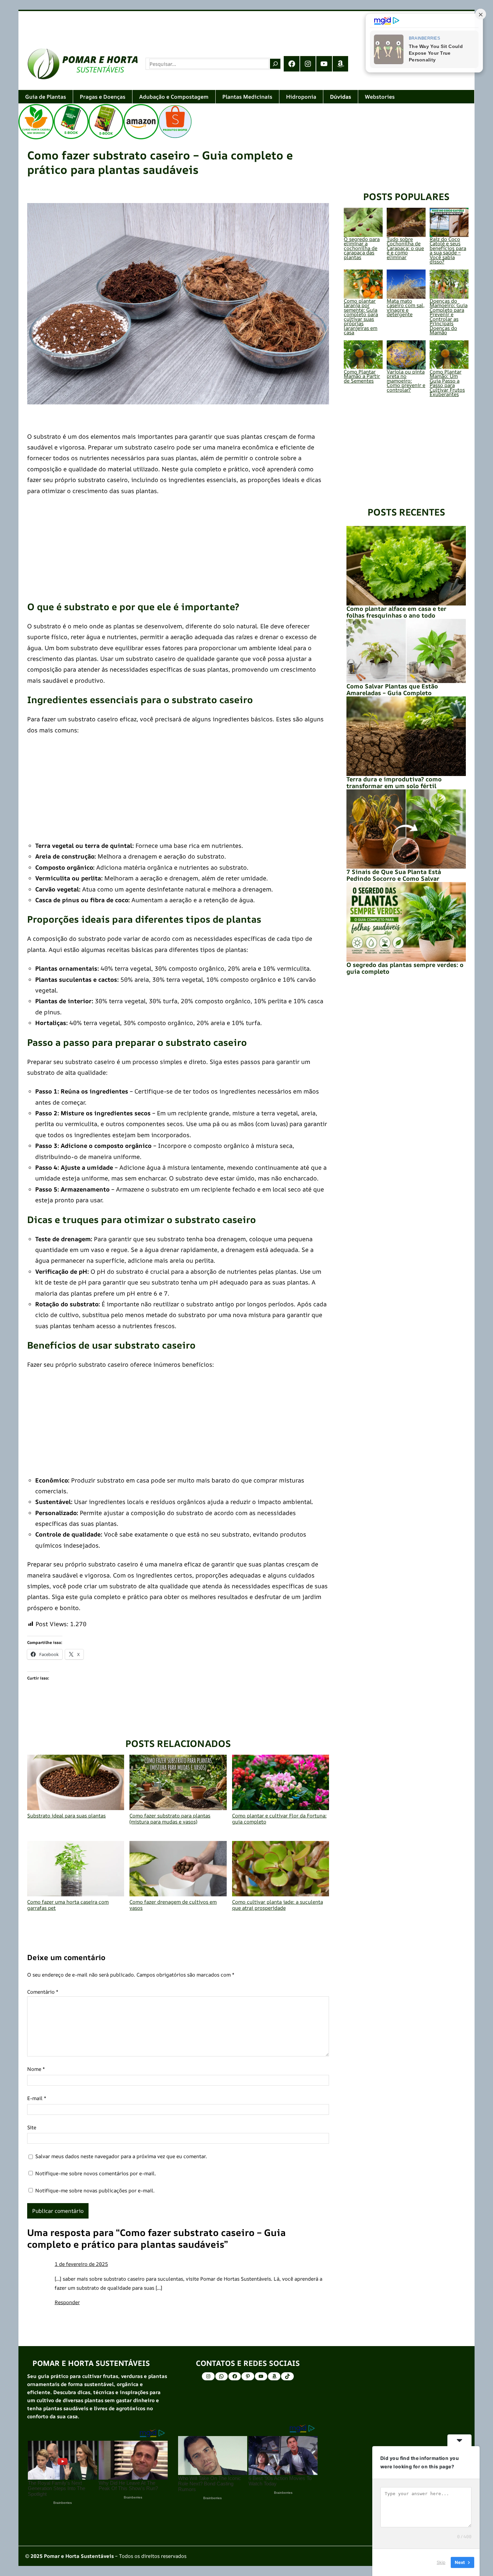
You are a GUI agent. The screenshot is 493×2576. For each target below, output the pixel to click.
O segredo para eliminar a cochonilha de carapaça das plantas (362, 248)
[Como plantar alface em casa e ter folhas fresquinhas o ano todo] (406, 566)
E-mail (37, 2098)
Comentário (43, 1992)
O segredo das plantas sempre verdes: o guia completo (405, 968)
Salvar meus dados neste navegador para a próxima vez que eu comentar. (121, 2156)
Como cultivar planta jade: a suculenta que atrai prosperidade (278, 1905)
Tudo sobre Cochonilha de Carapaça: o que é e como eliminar (405, 248)
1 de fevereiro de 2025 (81, 2264)
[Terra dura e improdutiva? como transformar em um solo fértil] (406, 736)
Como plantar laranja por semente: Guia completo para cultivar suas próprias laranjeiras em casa (361, 317)
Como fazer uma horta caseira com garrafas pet (68, 1905)
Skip (441, 2562)
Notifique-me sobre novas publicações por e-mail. (95, 2191)
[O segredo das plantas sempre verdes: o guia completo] (406, 922)
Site (32, 2127)
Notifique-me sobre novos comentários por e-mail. (96, 2173)
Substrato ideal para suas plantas (66, 1815)
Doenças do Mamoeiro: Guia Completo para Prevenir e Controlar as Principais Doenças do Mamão (449, 317)
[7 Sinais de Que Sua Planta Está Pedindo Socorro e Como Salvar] (406, 829)
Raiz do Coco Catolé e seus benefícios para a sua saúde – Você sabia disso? (448, 251)
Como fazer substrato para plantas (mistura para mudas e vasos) (170, 1818)
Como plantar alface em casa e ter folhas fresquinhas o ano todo (396, 612)
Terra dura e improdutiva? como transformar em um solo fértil (394, 782)
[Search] (275, 64)
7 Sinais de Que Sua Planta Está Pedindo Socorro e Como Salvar (394, 875)
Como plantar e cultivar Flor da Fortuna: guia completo (279, 1818)
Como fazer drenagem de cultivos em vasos (173, 1905)
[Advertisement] (220, 25)
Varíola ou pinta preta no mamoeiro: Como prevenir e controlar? (406, 381)
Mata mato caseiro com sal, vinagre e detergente (406, 308)
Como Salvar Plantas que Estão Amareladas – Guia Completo (392, 689)
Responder (67, 2302)
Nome (36, 2069)
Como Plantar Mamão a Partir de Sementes (362, 376)
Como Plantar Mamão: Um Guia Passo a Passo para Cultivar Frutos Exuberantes (447, 383)
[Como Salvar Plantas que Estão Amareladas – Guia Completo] (406, 651)
